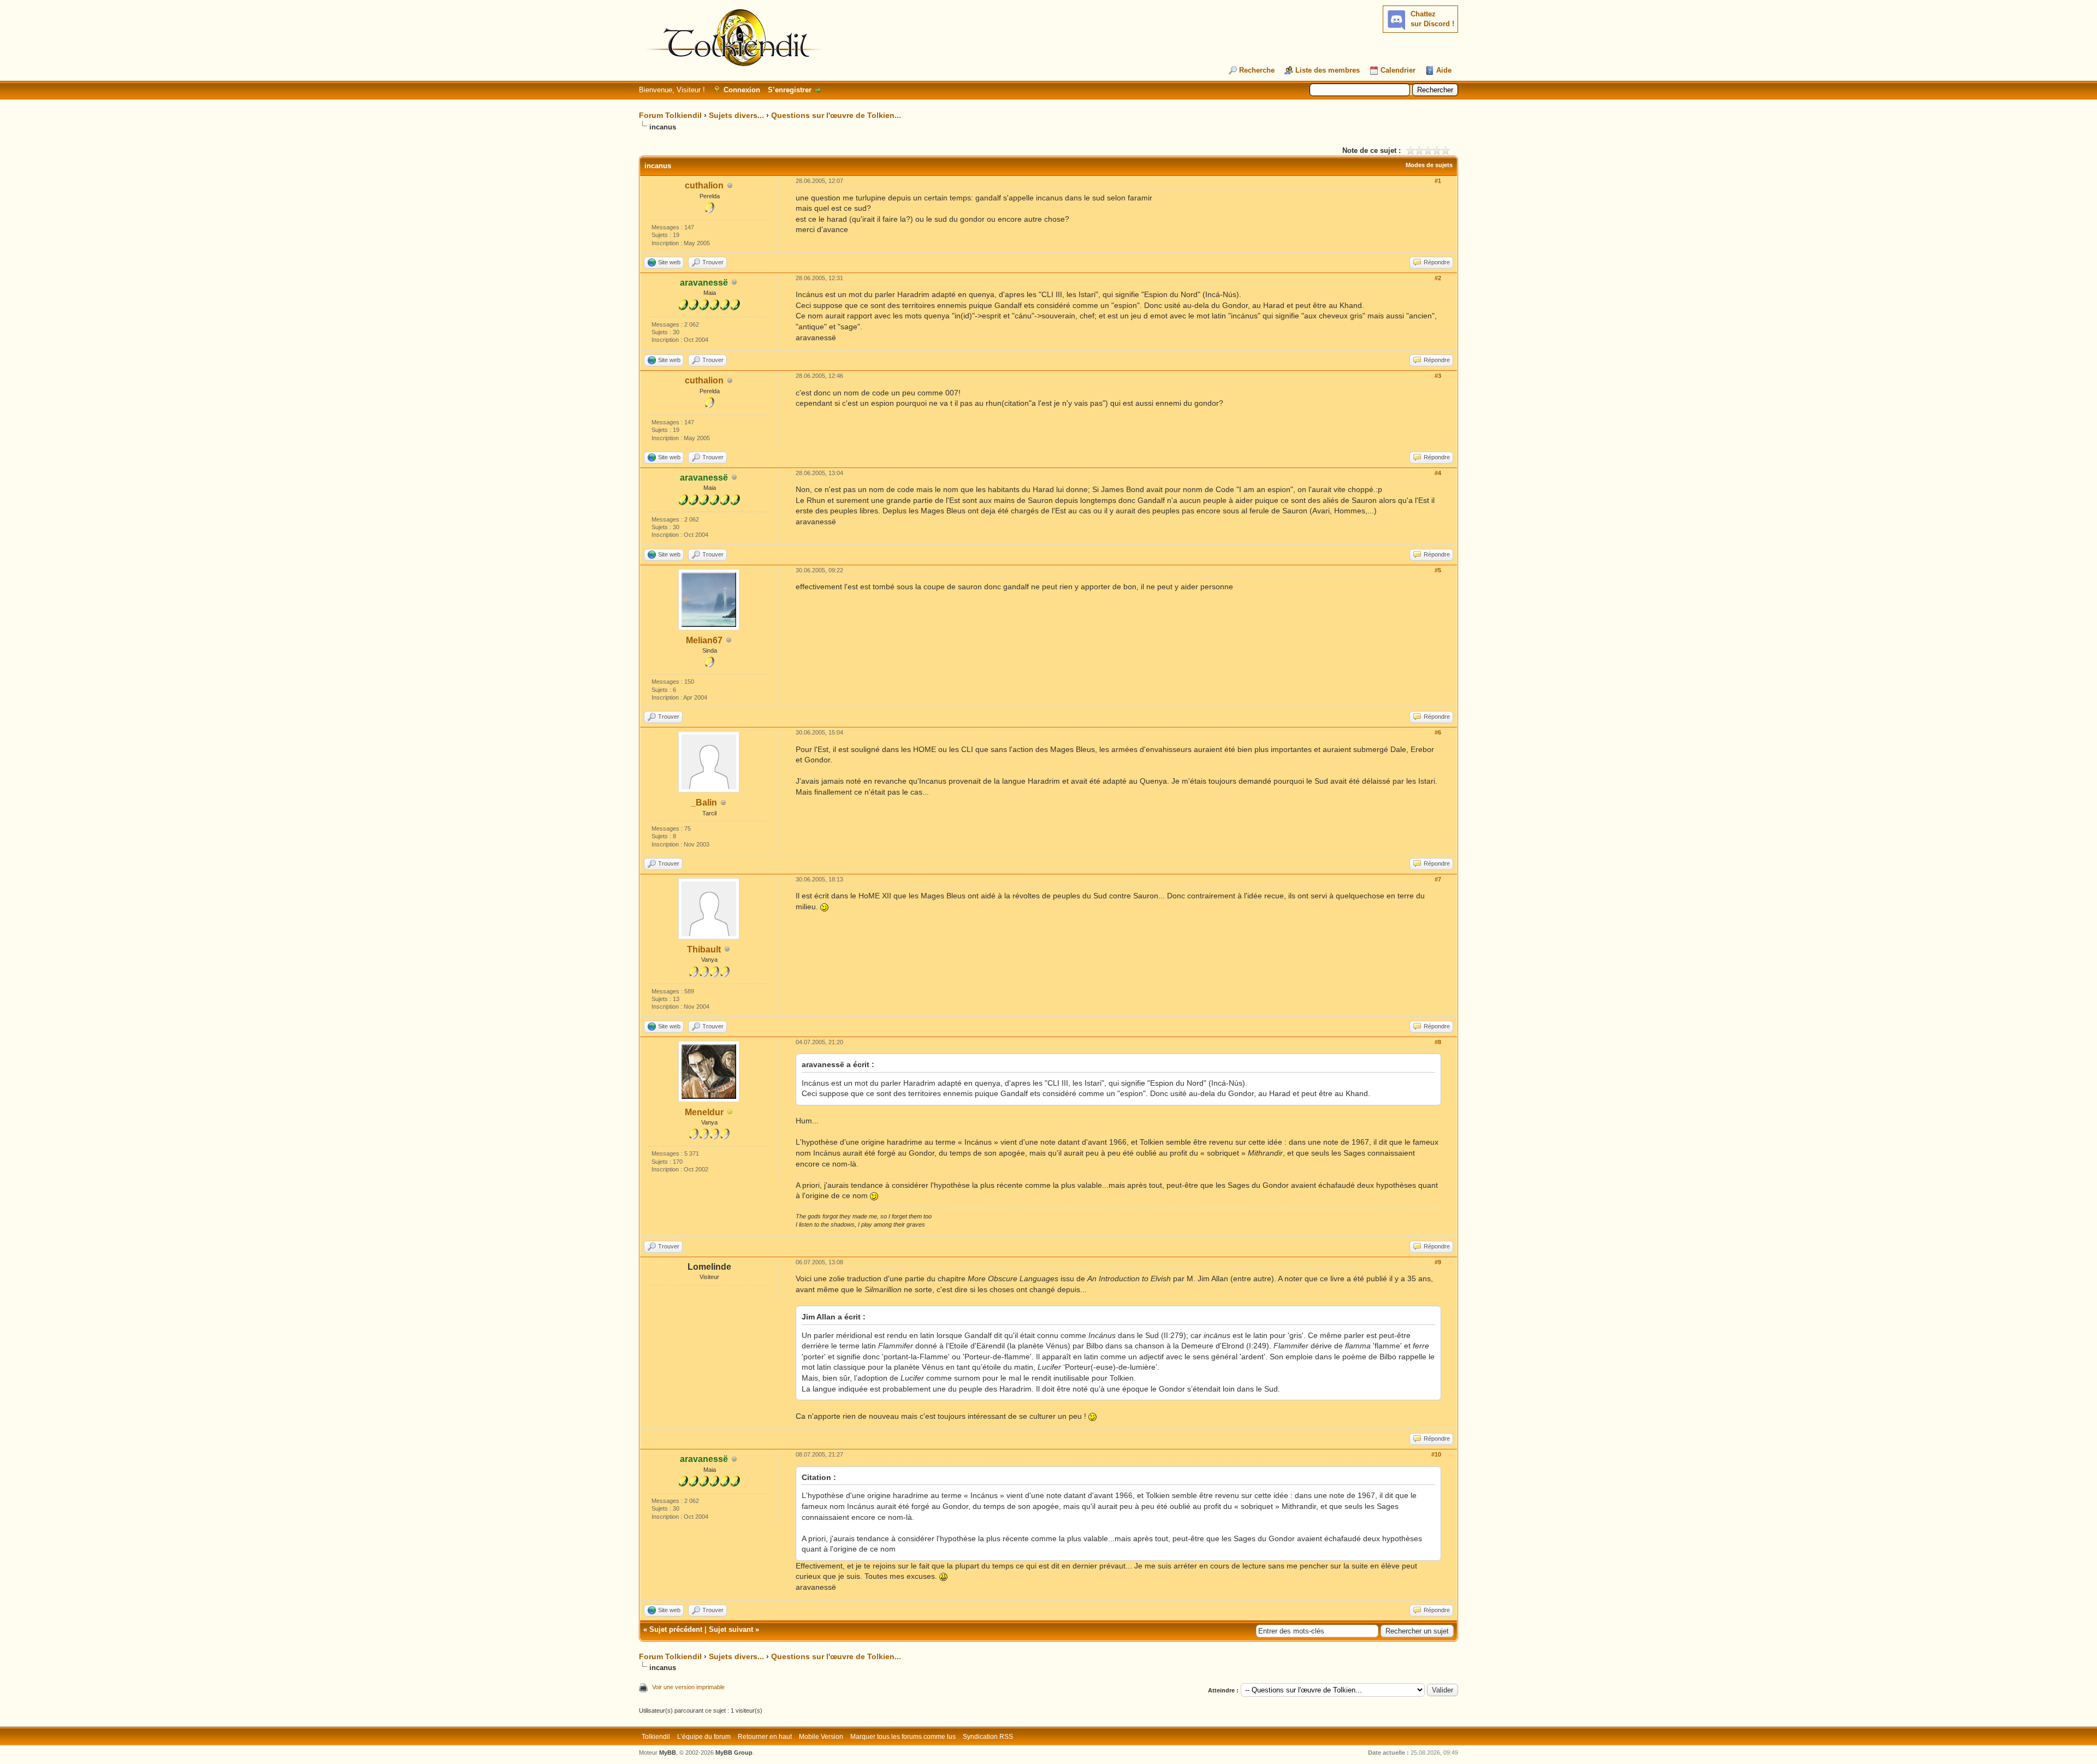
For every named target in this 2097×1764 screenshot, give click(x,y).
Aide (1444, 70)
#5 (1438, 570)
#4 (1438, 473)
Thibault (704, 949)
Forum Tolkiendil (670, 115)
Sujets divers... (736, 115)
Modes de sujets (1429, 165)
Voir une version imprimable (688, 1687)
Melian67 (704, 640)
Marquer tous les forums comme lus (903, 1737)
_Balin (704, 803)
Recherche (1257, 70)
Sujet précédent (676, 1629)
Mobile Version (821, 1737)
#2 (1438, 278)
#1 (1438, 181)
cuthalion (704, 185)
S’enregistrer (790, 90)
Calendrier (1398, 70)
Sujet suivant (731, 1629)
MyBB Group (734, 1753)
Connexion (742, 90)
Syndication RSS (988, 1737)
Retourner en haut (765, 1737)
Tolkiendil (656, 1737)
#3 (1438, 376)
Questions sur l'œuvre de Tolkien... (836, 115)
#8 (1438, 1042)
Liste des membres (1328, 70)
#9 (1438, 1262)
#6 (1438, 732)
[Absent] (730, 1113)
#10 (1436, 1454)
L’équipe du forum (704, 1737)
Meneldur (704, 1112)
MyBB (668, 1753)
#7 (1438, 879)
